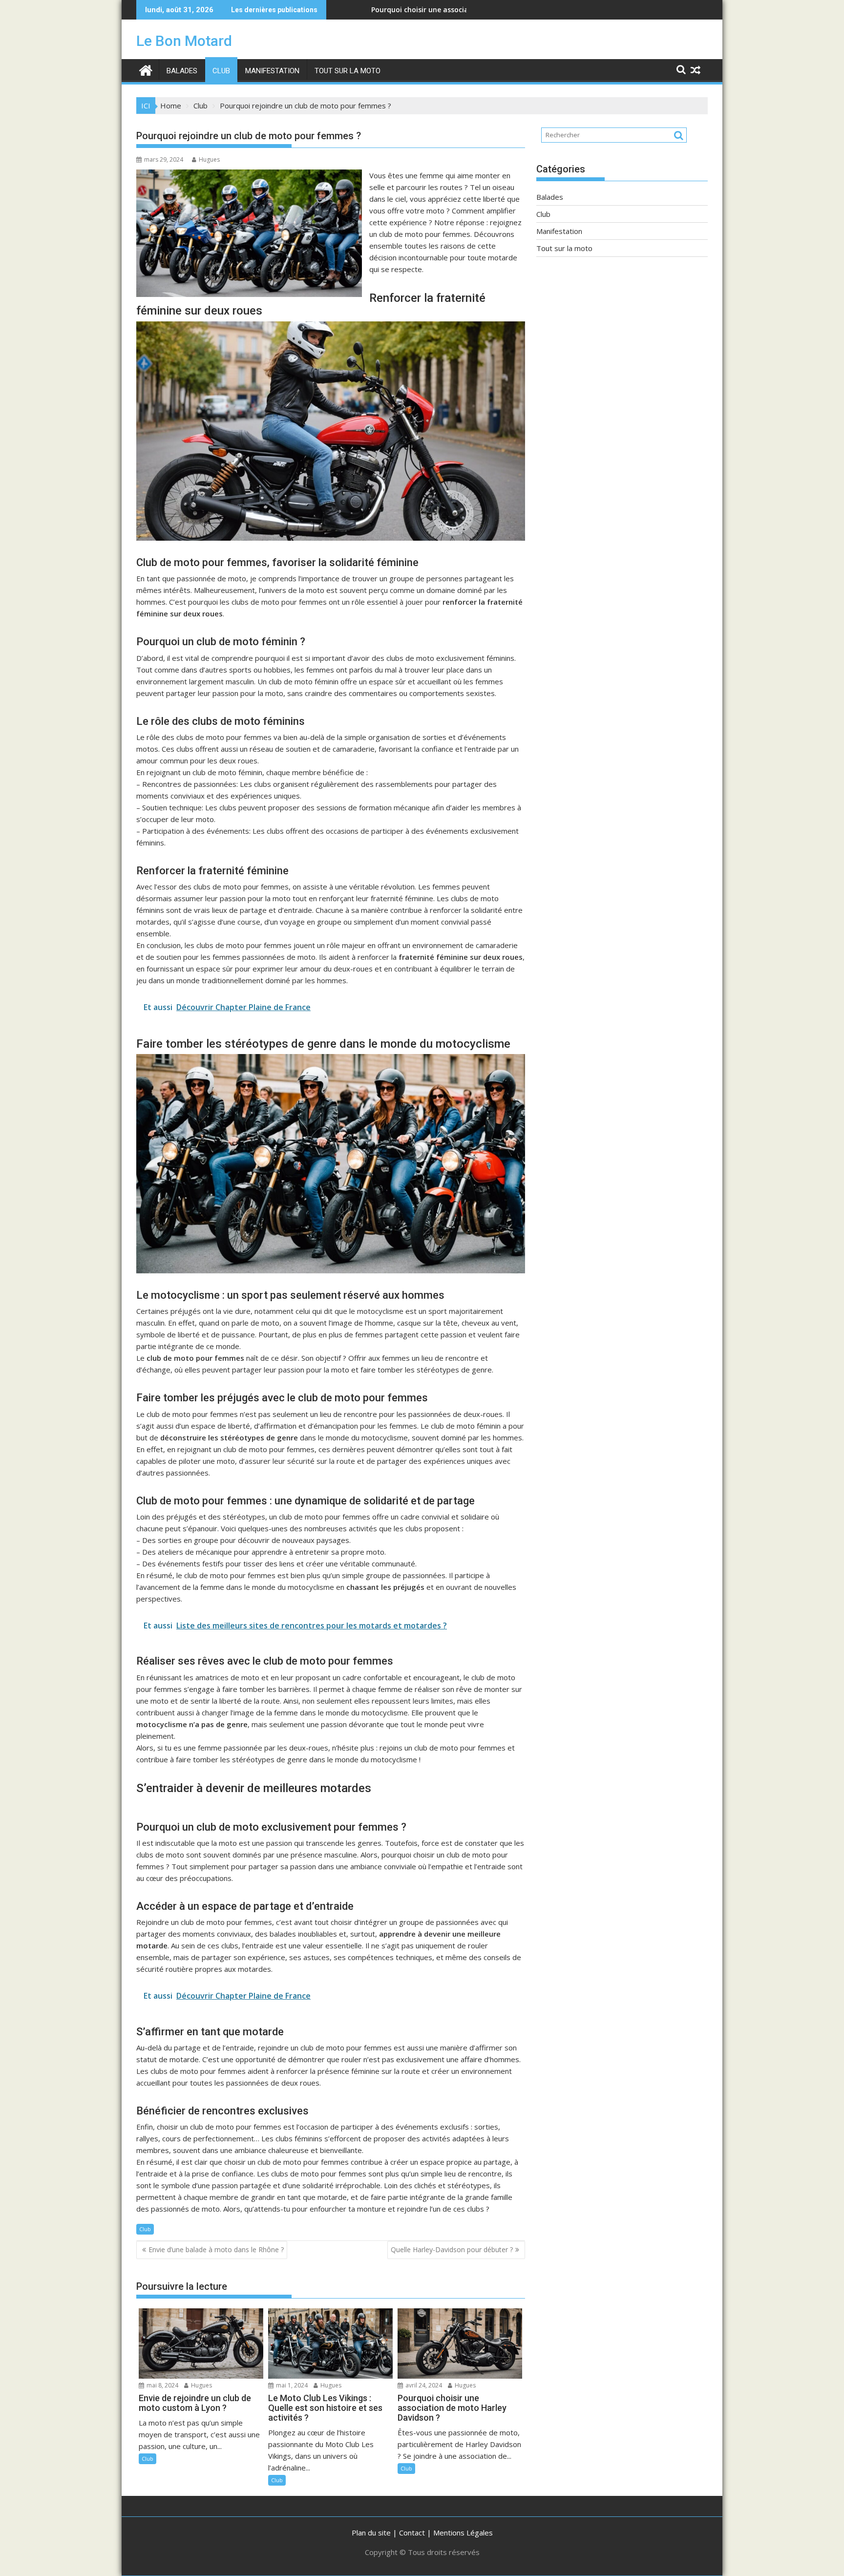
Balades (182, 71)
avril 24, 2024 (423, 2385)
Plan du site (371, 2533)
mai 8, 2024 (162, 2385)
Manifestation (272, 71)
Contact (412, 2533)
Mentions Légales (463, 2533)
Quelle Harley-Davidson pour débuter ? (452, 2249)
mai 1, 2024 (291, 2385)
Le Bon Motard (184, 41)
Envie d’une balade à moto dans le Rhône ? (216, 2249)
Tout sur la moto (348, 71)
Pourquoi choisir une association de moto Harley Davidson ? (383, 10)
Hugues (209, 159)
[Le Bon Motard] (146, 69)
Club (221, 71)
